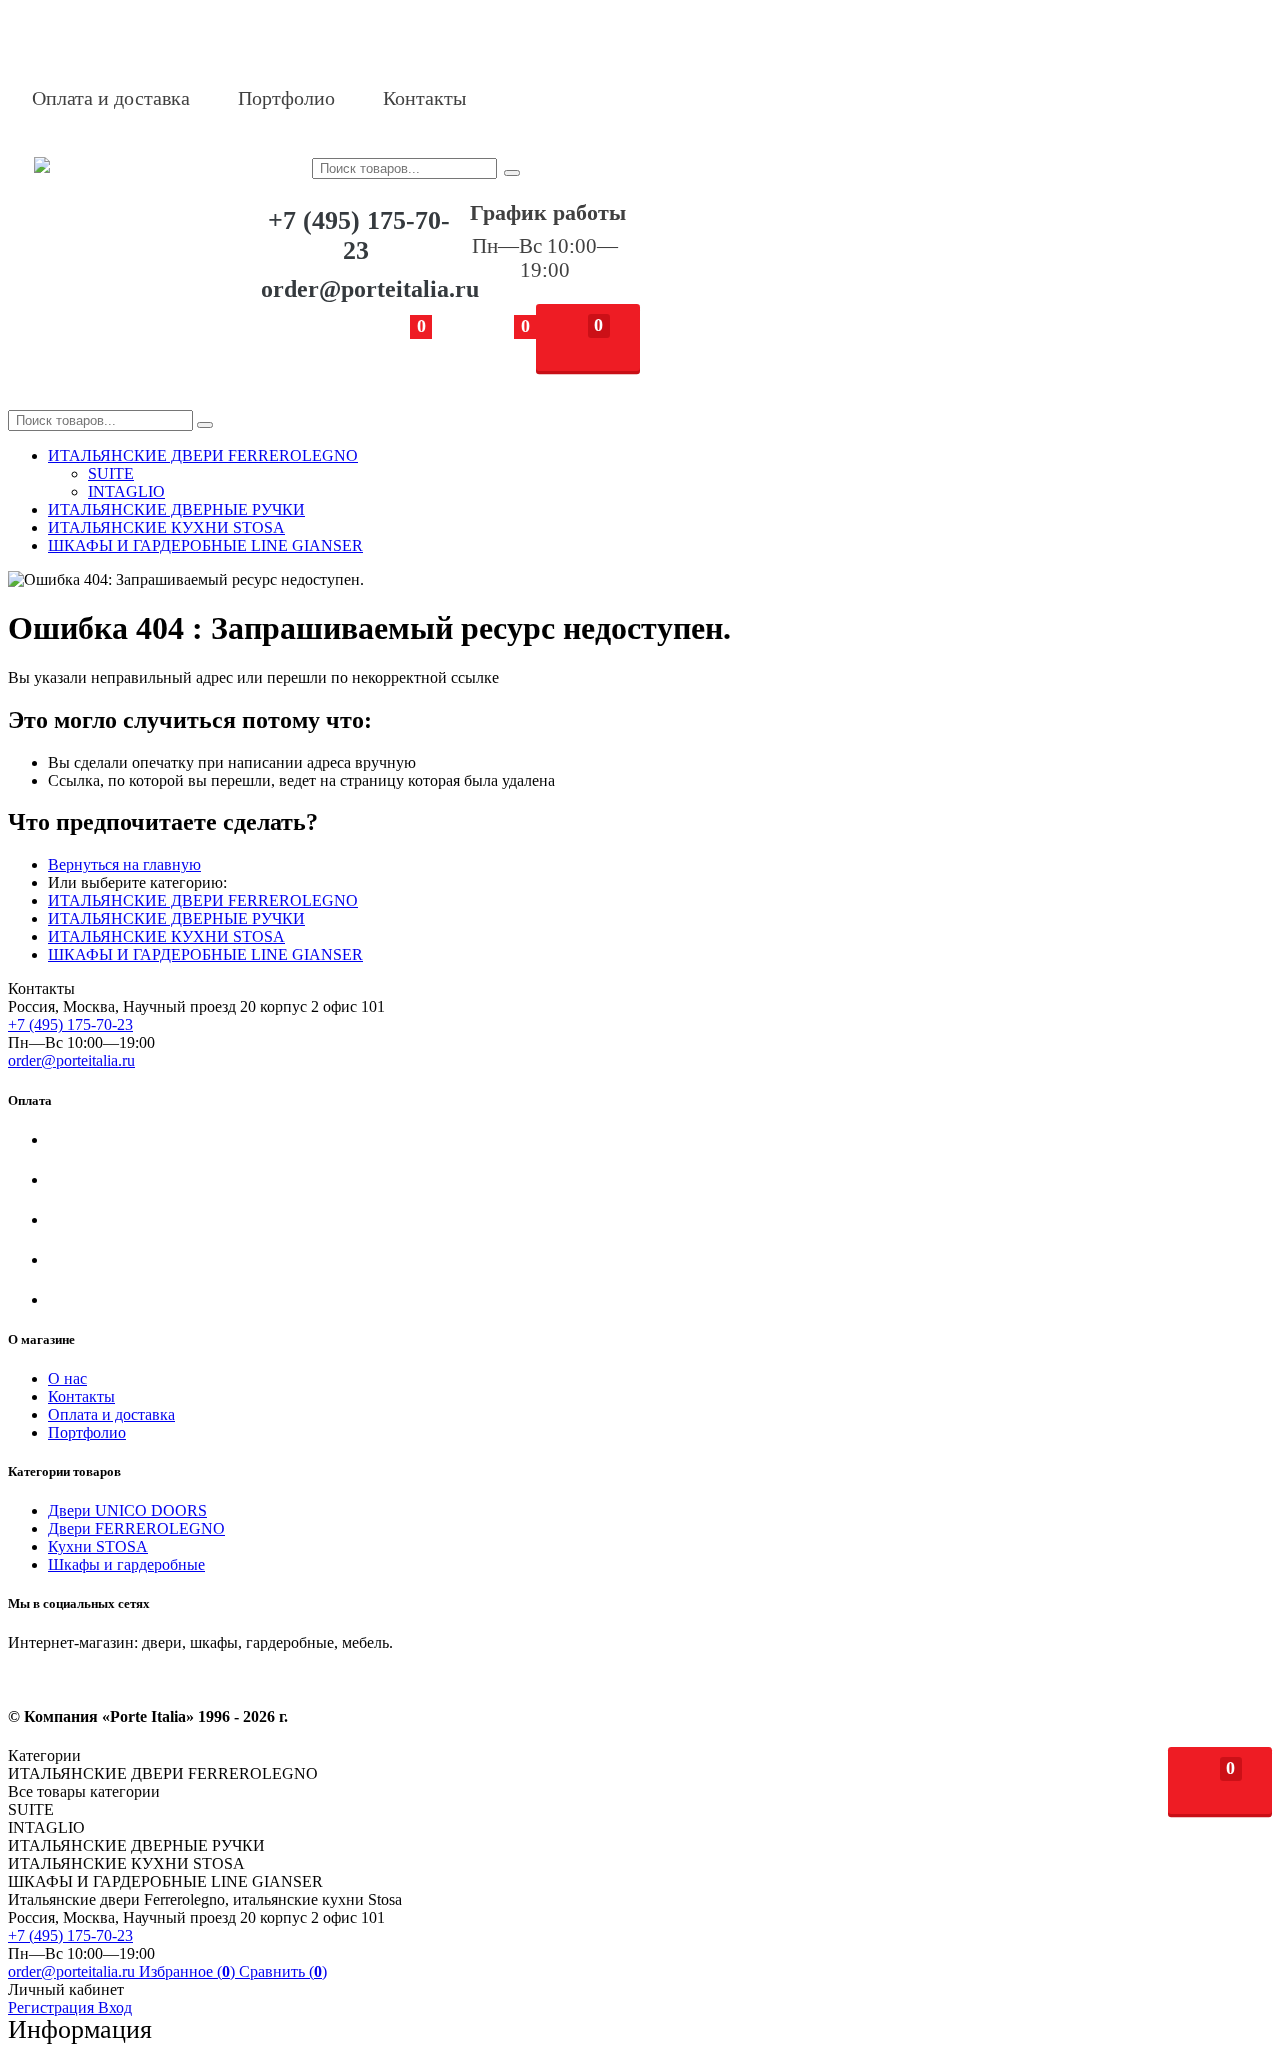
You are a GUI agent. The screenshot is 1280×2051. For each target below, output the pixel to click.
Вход (115, 2007)
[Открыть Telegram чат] (566, 98)
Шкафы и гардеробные (126, 1564)
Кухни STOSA (98, 1546)
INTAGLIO (126, 491)
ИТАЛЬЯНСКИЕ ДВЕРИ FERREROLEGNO (203, 900)
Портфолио (286, 98)
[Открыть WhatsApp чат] (515, 98)
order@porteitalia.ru (370, 289)
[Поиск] (512, 173)
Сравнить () (283, 1971)
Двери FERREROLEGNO (136, 1528)
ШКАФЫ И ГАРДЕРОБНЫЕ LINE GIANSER (205, 954)
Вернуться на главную (124, 864)
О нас (67, 1378)
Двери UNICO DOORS (127, 1510)
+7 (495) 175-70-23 (359, 235)
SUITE (111, 473)
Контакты (424, 98)
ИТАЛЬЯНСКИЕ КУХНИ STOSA (166, 936)
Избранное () (189, 1971)
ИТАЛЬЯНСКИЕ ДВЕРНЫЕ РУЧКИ (176, 918)
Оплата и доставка (111, 98)
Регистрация (53, 2007)
